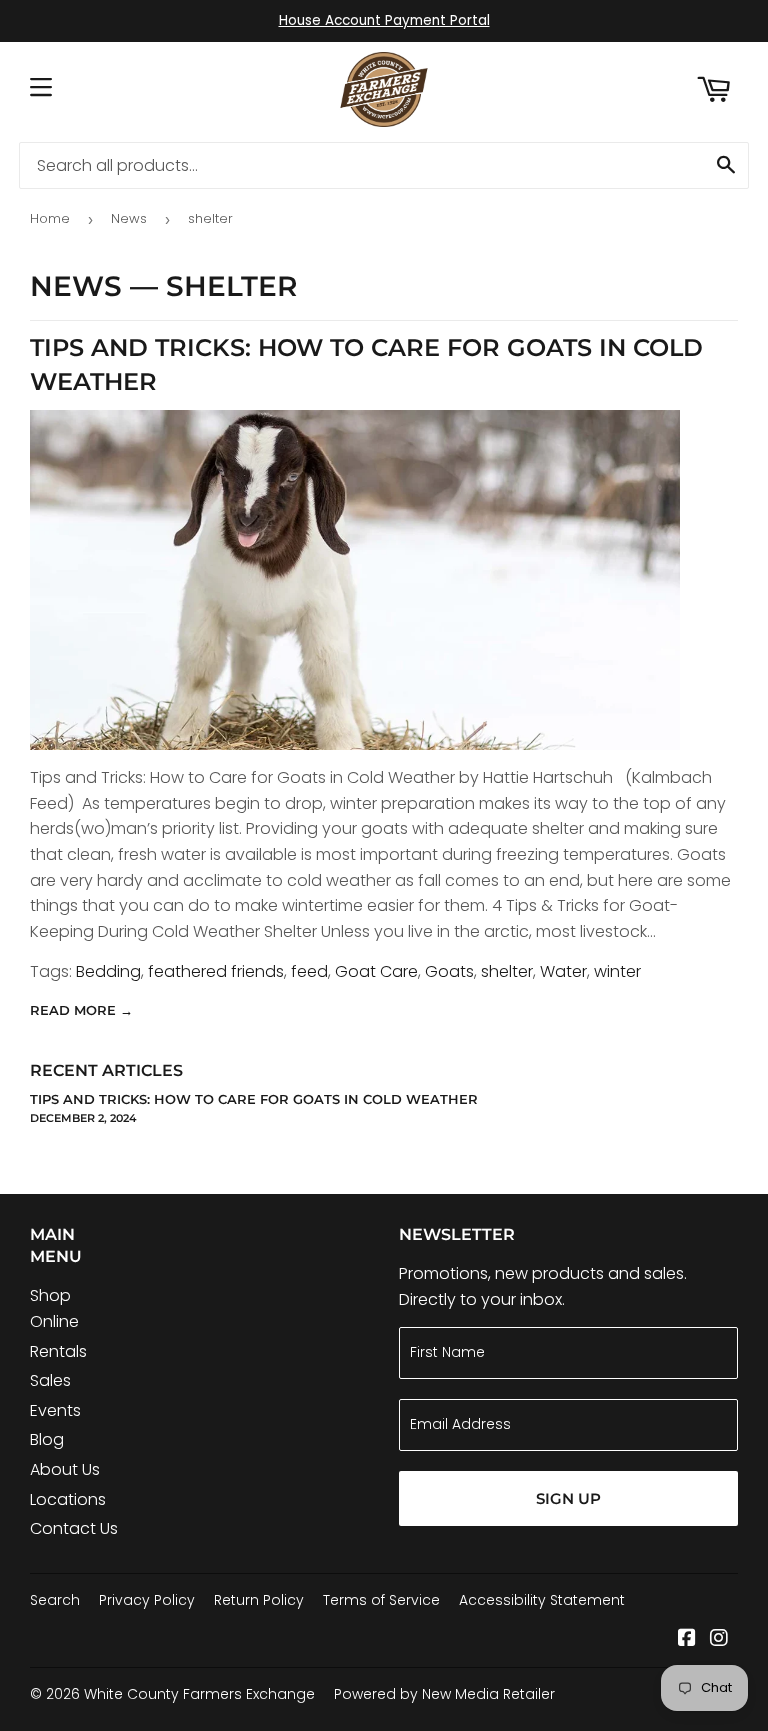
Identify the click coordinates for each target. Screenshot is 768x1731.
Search (55, 1600)
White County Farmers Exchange (199, 1694)
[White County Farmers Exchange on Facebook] (687, 1639)
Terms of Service (381, 1600)
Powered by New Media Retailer (444, 1694)
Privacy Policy (147, 1600)
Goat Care (376, 971)
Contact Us (74, 1528)
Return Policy (259, 1600)
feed (309, 971)
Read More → (81, 1010)
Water (563, 971)
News (129, 218)
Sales (50, 1380)
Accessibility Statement (542, 1600)
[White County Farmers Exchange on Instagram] (719, 1639)
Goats (449, 971)
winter (617, 971)
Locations (68, 1499)
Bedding (108, 971)
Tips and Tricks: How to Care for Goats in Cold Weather (254, 1099)
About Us (65, 1469)
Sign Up (568, 1498)
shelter (507, 971)
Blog (47, 1439)
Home (50, 218)
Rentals (58, 1351)
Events (55, 1410)
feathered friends (216, 971)
